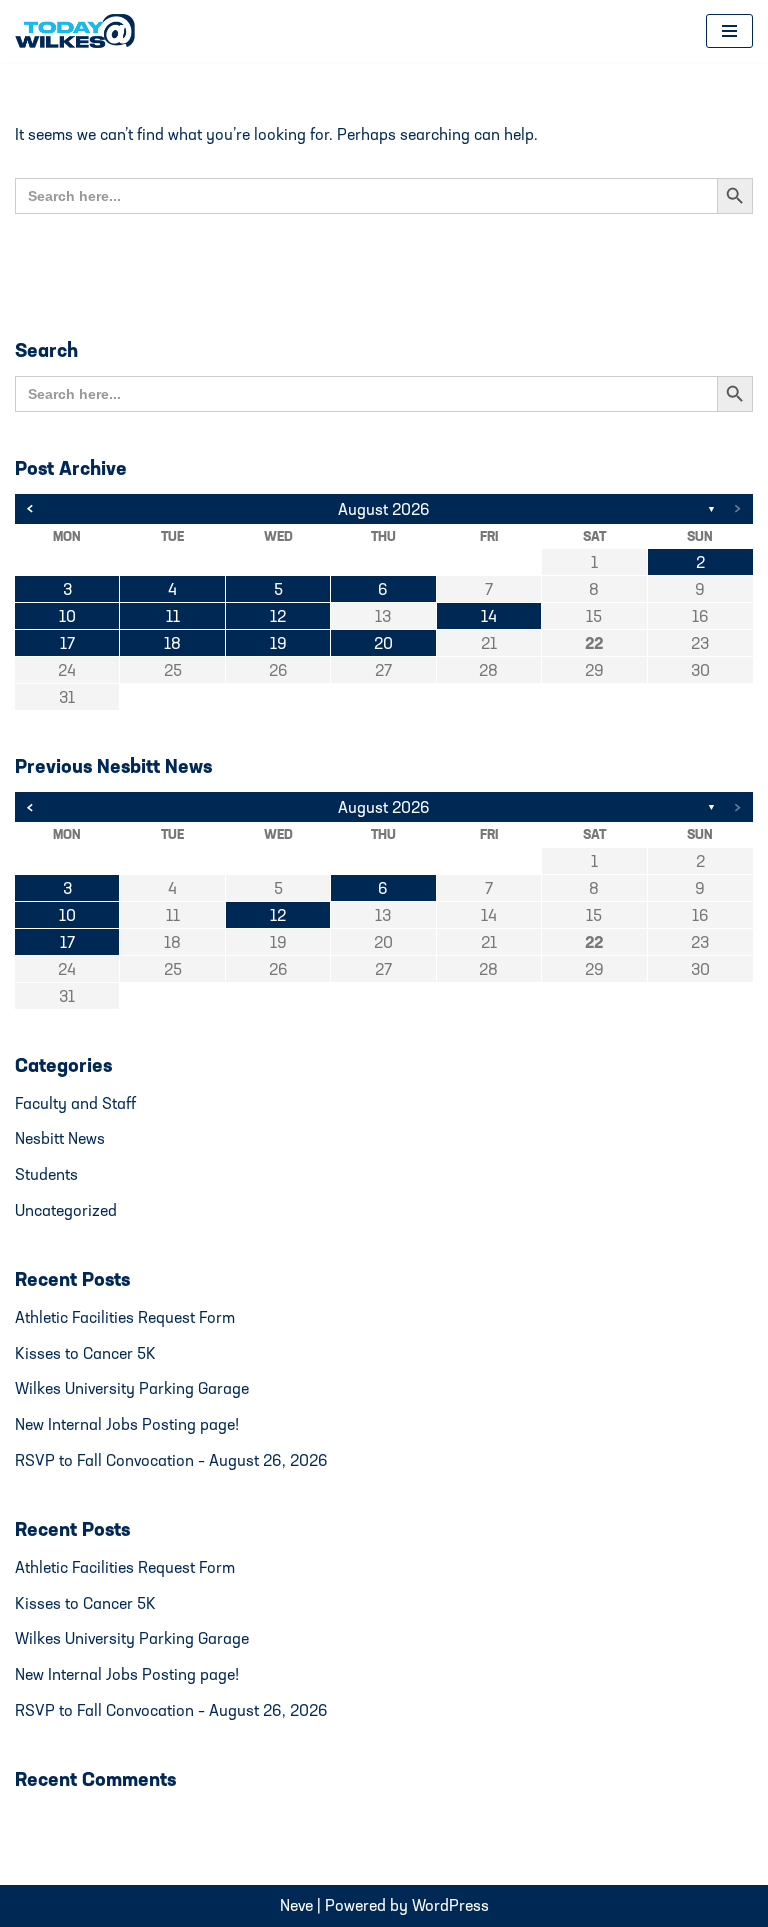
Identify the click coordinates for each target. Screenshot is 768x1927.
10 (67, 616)
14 (489, 616)
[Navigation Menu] (729, 31)
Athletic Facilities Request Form (125, 1317)
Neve (296, 1905)
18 (172, 643)
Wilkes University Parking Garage (132, 1388)
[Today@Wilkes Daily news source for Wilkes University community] (80, 31)
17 (67, 643)
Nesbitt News (60, 1138)
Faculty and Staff (75, 1103)
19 (278, 643)
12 (278, 616)
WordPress (450, 1905)
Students (46, 1174)
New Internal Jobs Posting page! (127, 1424)
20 (383, 643)
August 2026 (384, 509)
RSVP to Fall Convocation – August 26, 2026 (171, 1460)
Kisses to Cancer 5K (85, 1353)
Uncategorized (66, 1210)
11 (173, 616)
